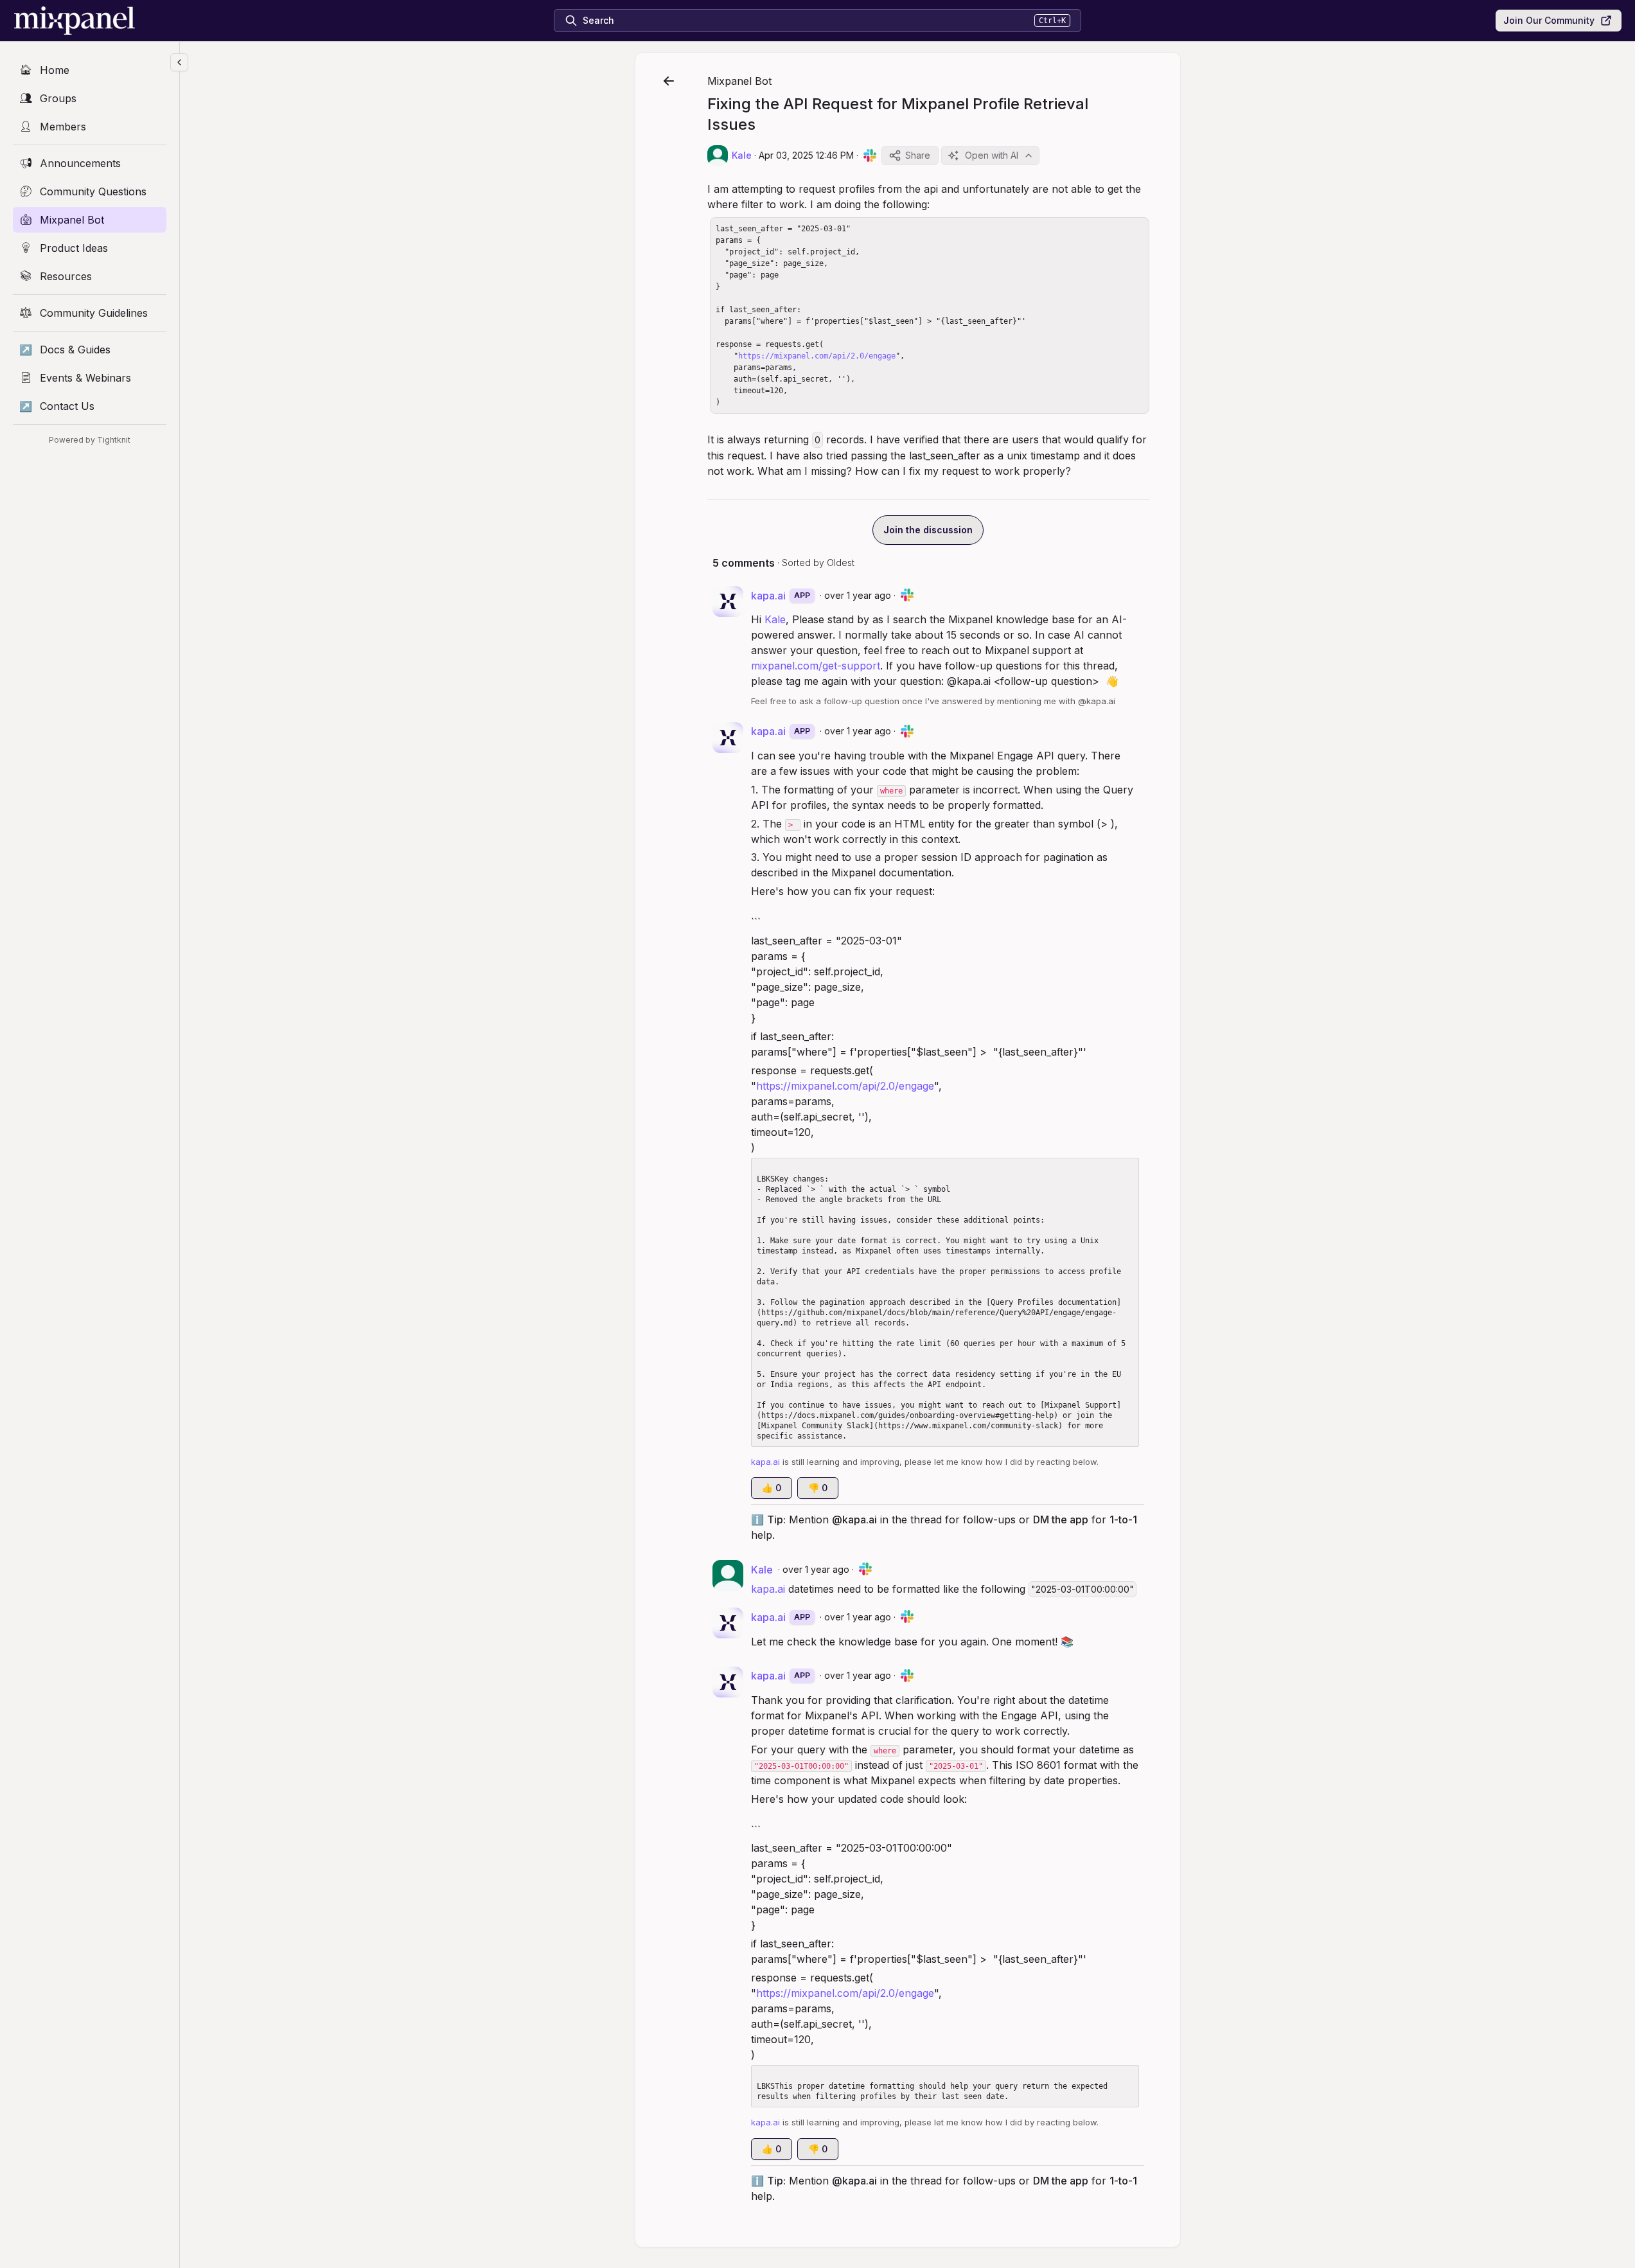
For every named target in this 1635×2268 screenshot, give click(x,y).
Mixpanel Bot (739, 81)
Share (918, 155)
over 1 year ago (858, 595)
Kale (775, 619)
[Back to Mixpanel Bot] (669, 81)
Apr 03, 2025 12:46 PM (806, 155)
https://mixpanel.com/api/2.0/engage (817, 356)
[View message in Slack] (870, 155)
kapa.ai (768, 1589)
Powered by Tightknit (90, 440)
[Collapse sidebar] (179, 62)
